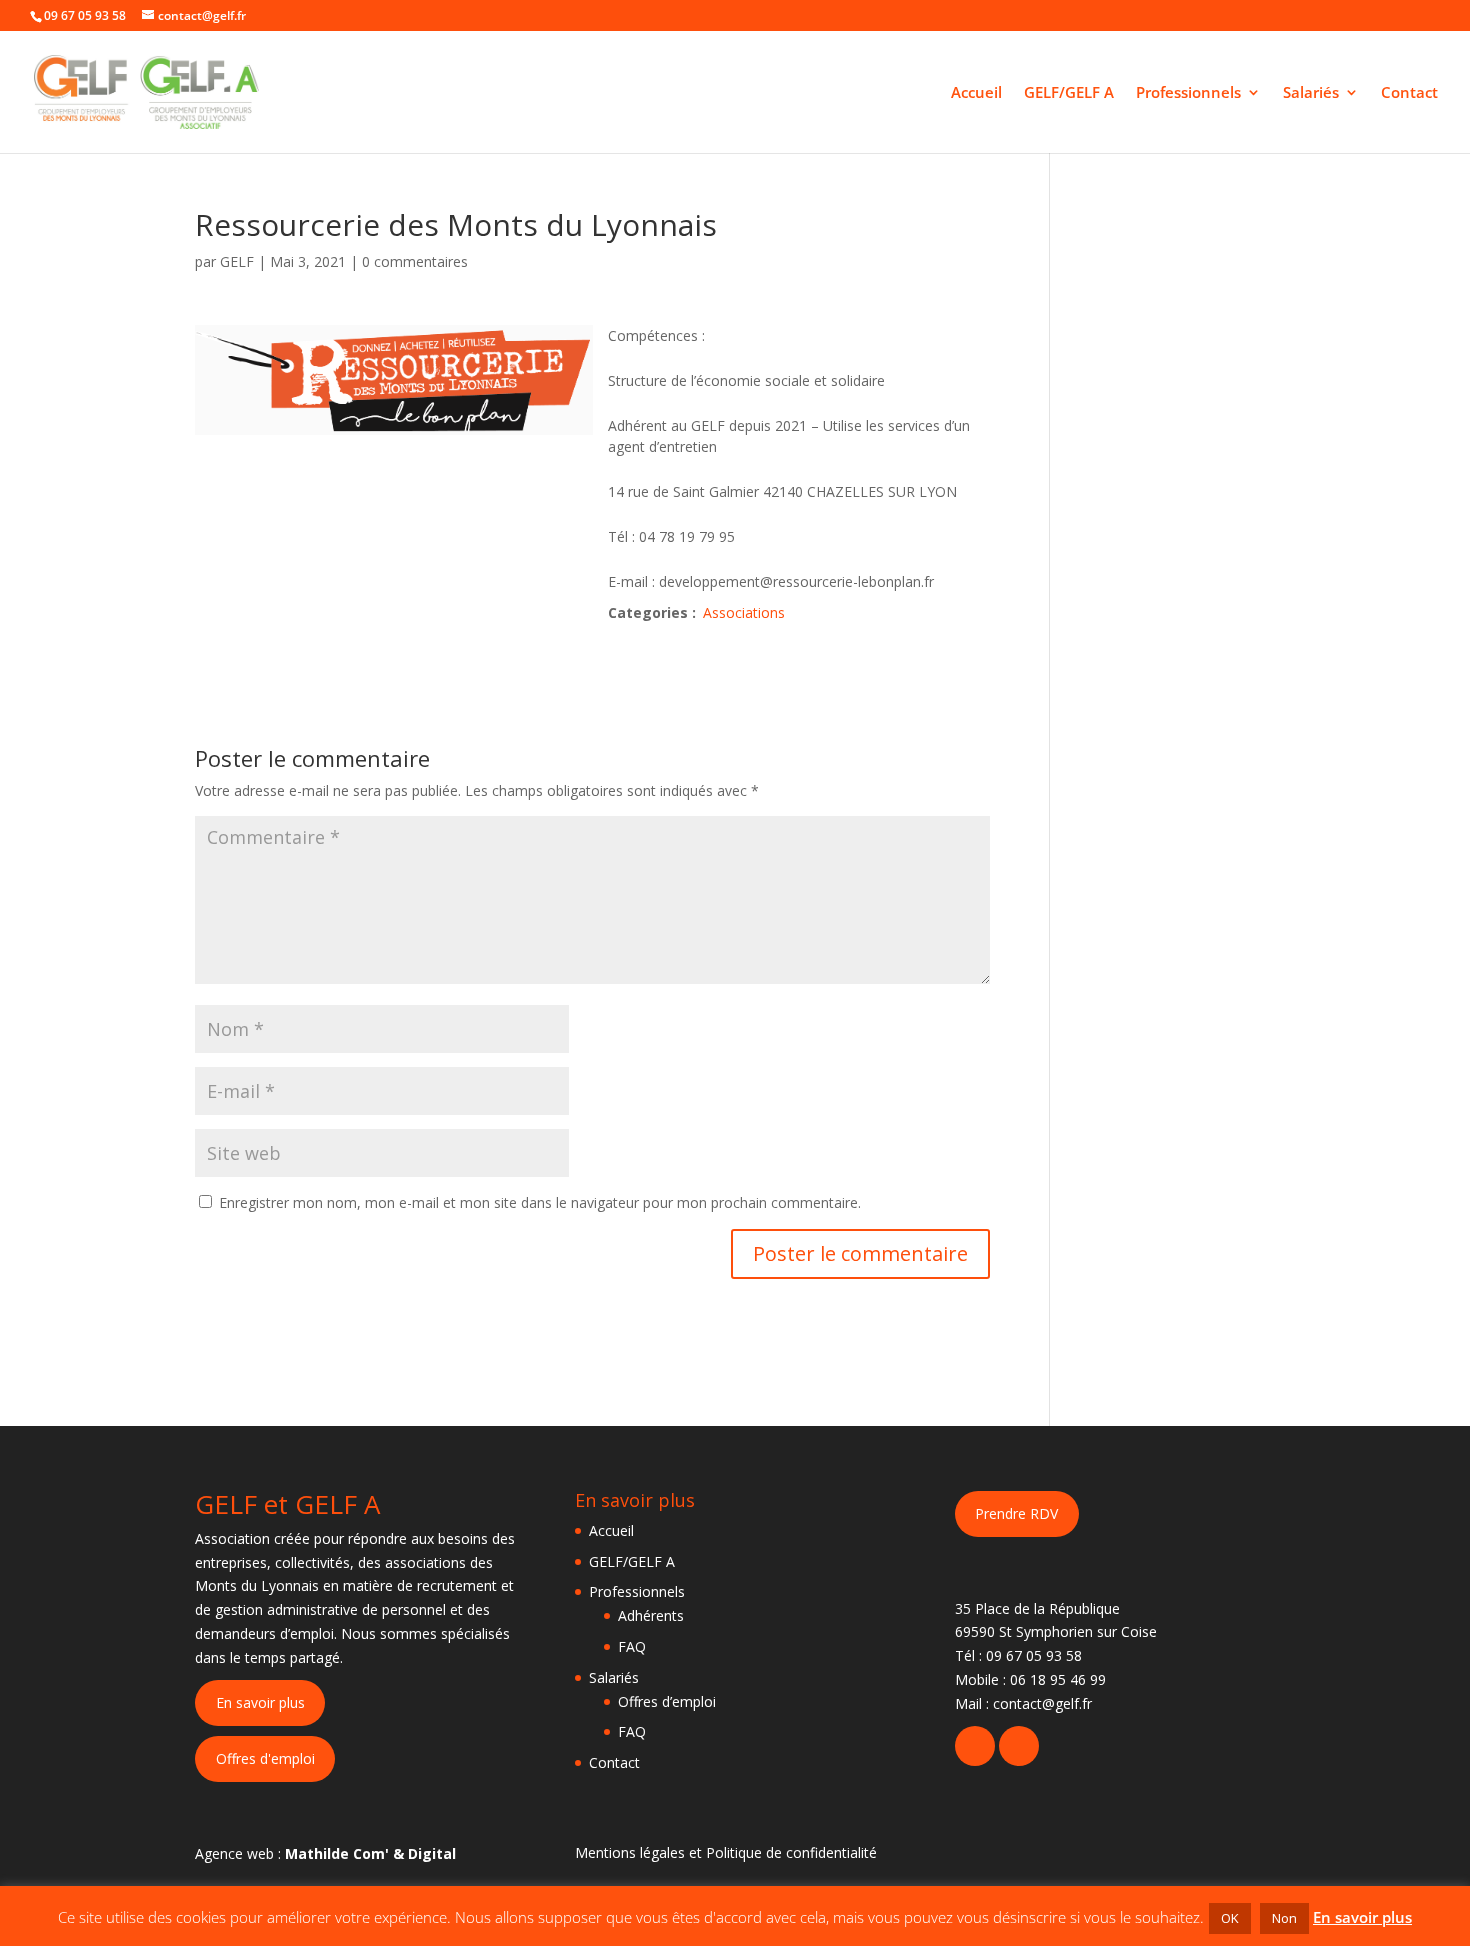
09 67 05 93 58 (1034, 1655)
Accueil (976, 93)
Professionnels (1188, 93)
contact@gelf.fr (1042, 1703)
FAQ (632, 1646)
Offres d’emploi (667, 1701)
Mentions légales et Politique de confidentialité (726, 1852)
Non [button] (1284, 1918)
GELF (237, 261)
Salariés (1311, 93)
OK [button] (1230, 1918)
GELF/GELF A (1069, 93)
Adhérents (651, 1615)
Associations (744, 612)
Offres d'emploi (265, 1758)
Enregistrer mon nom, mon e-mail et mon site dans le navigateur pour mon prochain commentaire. (540, 1202)
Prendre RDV (1016, 1513)
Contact (1409, 93)
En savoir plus (260, 1702)
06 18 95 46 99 (1058, 1679)
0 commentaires (415, 261)
